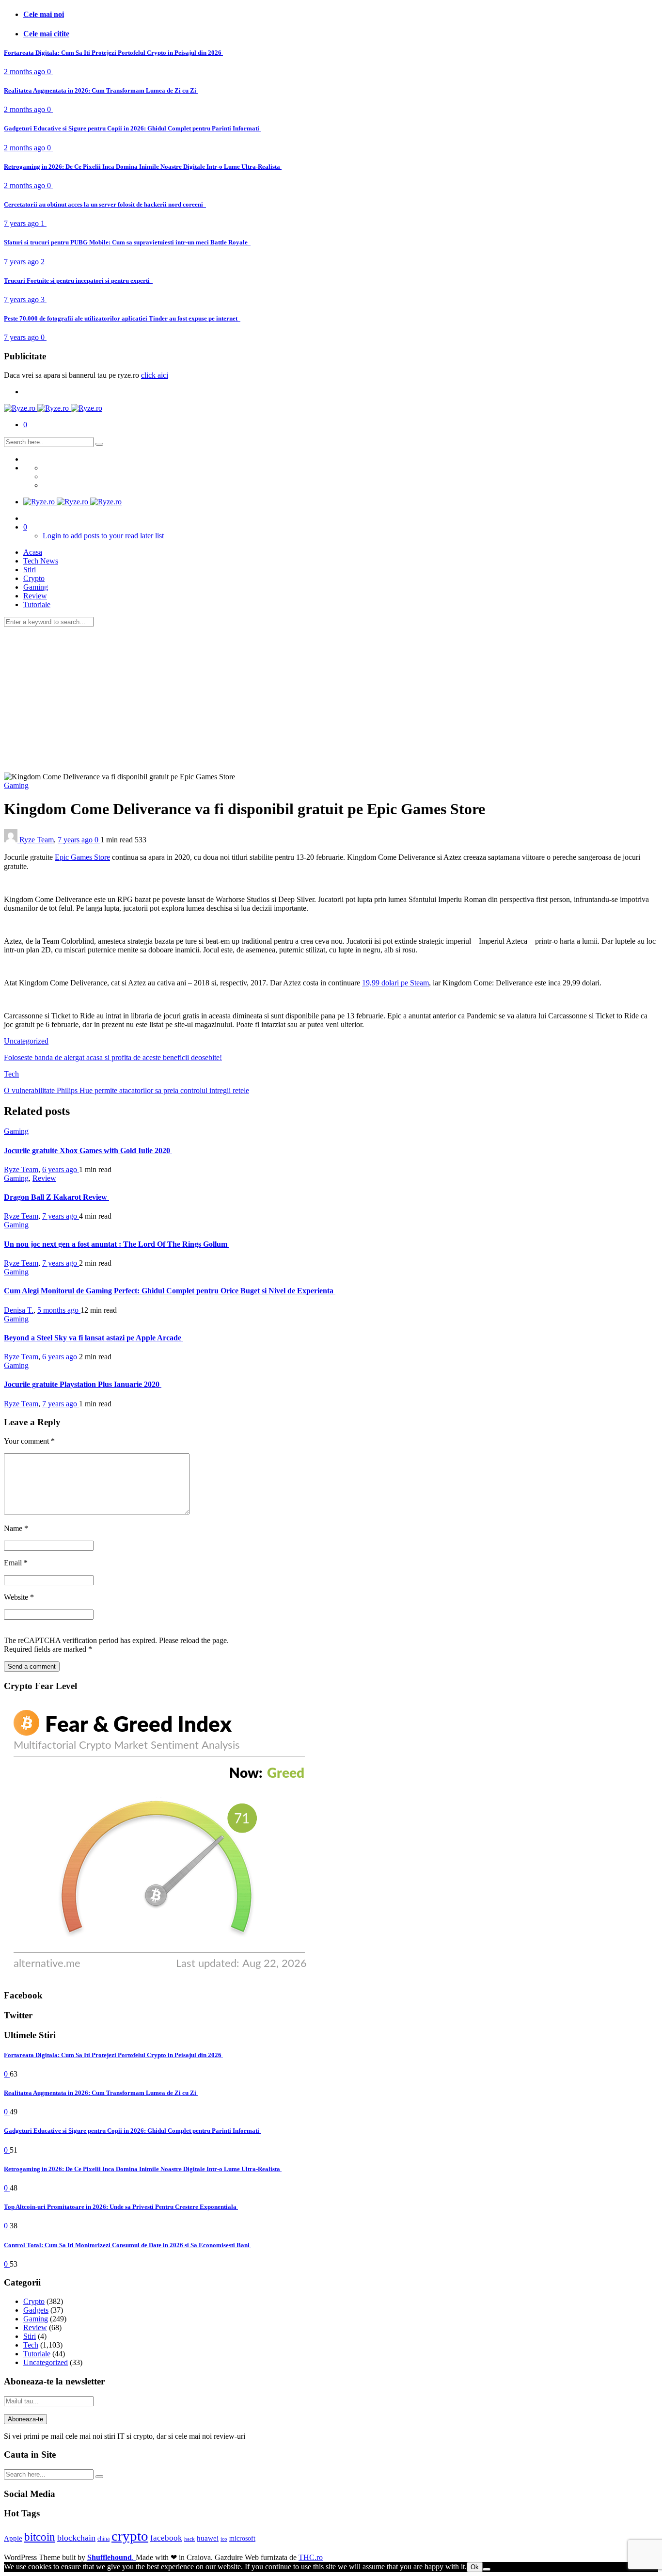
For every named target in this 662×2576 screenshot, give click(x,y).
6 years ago (61, 1169)
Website (19, 1597)
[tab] (341, 15)
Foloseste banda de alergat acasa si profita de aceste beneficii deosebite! (113, 1057)
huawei (208, 2538)
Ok (475, 2567)
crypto (130, 2536)
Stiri (30, 570)
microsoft (242, 2538)
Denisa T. (19, 1310)
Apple (13, 2538)
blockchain (76, 2538)
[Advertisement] (331, 700)
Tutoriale (37, 604)
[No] (487, 2569)
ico (224, 2539)
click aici (155, 375)
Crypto (34, 578)
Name (16, 1528)
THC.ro (311, 2557)
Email (16, 1563)
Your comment (29, 1441)
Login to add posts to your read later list (103, 536)
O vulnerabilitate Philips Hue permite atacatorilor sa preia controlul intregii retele (126, 1090)
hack (189, 2539)
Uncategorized (26, 1041)
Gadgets (36, 2310)
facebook (166, 2538)
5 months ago (59, 1310)
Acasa (33, 552)
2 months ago (25, 72)
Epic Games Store (82, 857)
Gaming (36, 587)
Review (35, 596)
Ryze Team (37, 840)
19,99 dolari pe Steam (395, 983)
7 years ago (22, 223)
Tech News (41, 561)
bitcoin (40, 2537)
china (103, 2539)
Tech (11, 1074)
